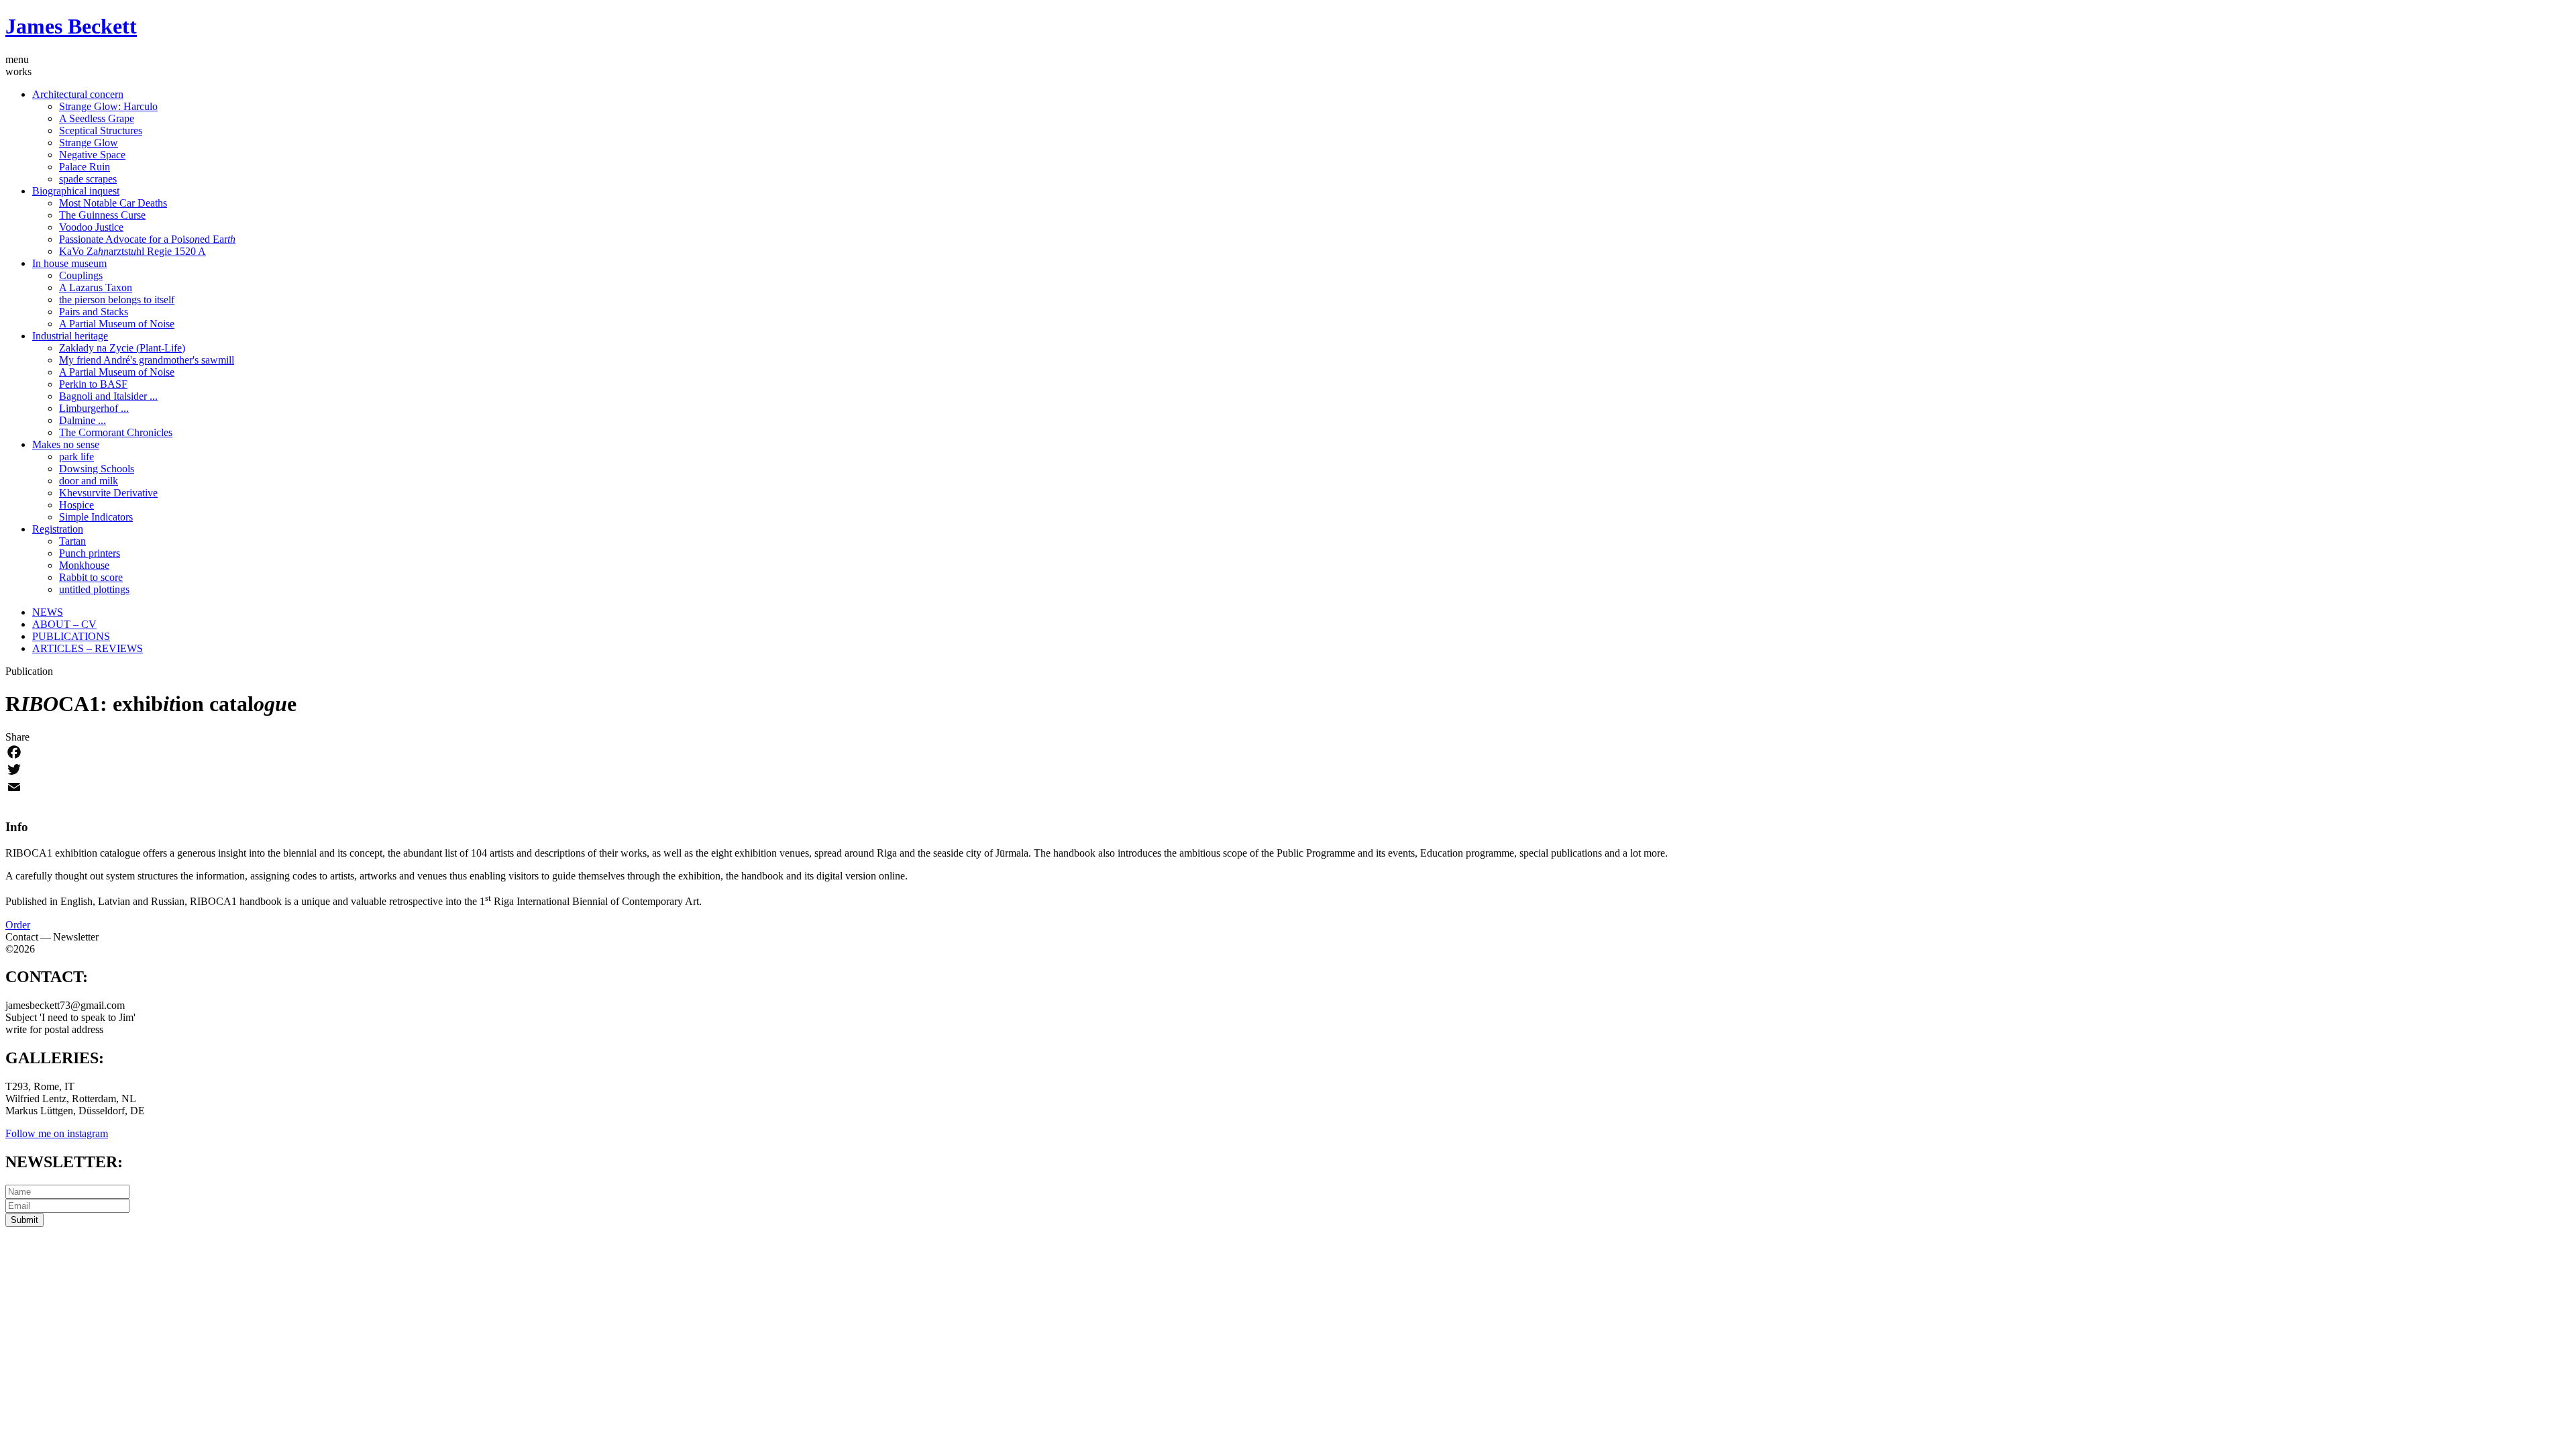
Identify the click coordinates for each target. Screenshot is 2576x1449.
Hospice (76, 505)
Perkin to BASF (93, 384)
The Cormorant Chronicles (116, 432)
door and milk (89, 481)
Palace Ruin (85, 167)
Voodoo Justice (91, 227)
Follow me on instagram (57, 1133)
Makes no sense (66, 444)
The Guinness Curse (102, 215)
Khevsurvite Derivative (108, 493)
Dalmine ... (83, 420)
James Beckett (71, 26)
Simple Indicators (96, 517)
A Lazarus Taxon (96, 287)
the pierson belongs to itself (117, 300)
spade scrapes (88, 179)
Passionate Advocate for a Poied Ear (147, 239)
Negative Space (92, 155)
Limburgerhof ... (94, 408)
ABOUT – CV (64, 624)
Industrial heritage (70, 336)
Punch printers (90, 553)
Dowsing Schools (97, 469)
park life (76, 457)
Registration (58, 529)
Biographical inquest (76, 191)
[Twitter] (1288, 769)
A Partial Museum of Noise (117, 324)
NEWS (48, 612)
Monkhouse (84, 565)
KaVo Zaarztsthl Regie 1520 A (132, 251)
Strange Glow (89, 143)
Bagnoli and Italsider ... (108, 396)
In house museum (69, 263)
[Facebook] (1288, 752)
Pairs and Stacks (94, 312)
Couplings (81, 275)
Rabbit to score (91, 577)
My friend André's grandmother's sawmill (147, 360)
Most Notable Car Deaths (113, 203)
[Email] (1288, 787)
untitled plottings (94, 589)
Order (18, 925)
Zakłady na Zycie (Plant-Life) (122, 348)
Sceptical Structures (101, 130)
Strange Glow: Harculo (108, 106)
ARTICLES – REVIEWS (88, 648)
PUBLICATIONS (71, 636)
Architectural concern (78, 94)
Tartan (72, 541)
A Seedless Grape (97, 118)
